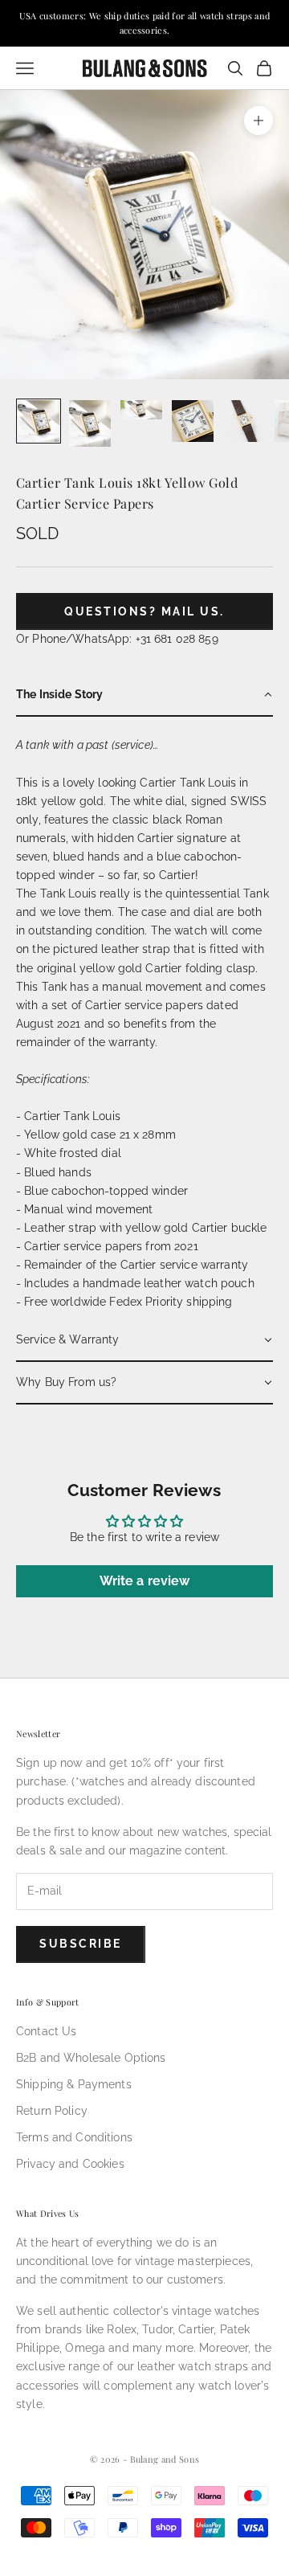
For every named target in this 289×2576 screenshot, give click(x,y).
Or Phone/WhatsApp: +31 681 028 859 (117, 639)
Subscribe (81, 1944)
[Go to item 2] (90, 423)
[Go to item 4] (193, 421)
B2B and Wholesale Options (91, 2058)
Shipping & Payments (74, 2084)
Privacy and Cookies (70, 2164)
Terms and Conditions (74, 2137)
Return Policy (52, 2111)
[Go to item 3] (141, 410)
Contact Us (46, 2031)
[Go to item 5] (244, 421)
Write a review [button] (145, 1581)
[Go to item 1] (39, 421)
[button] (144, 695)
